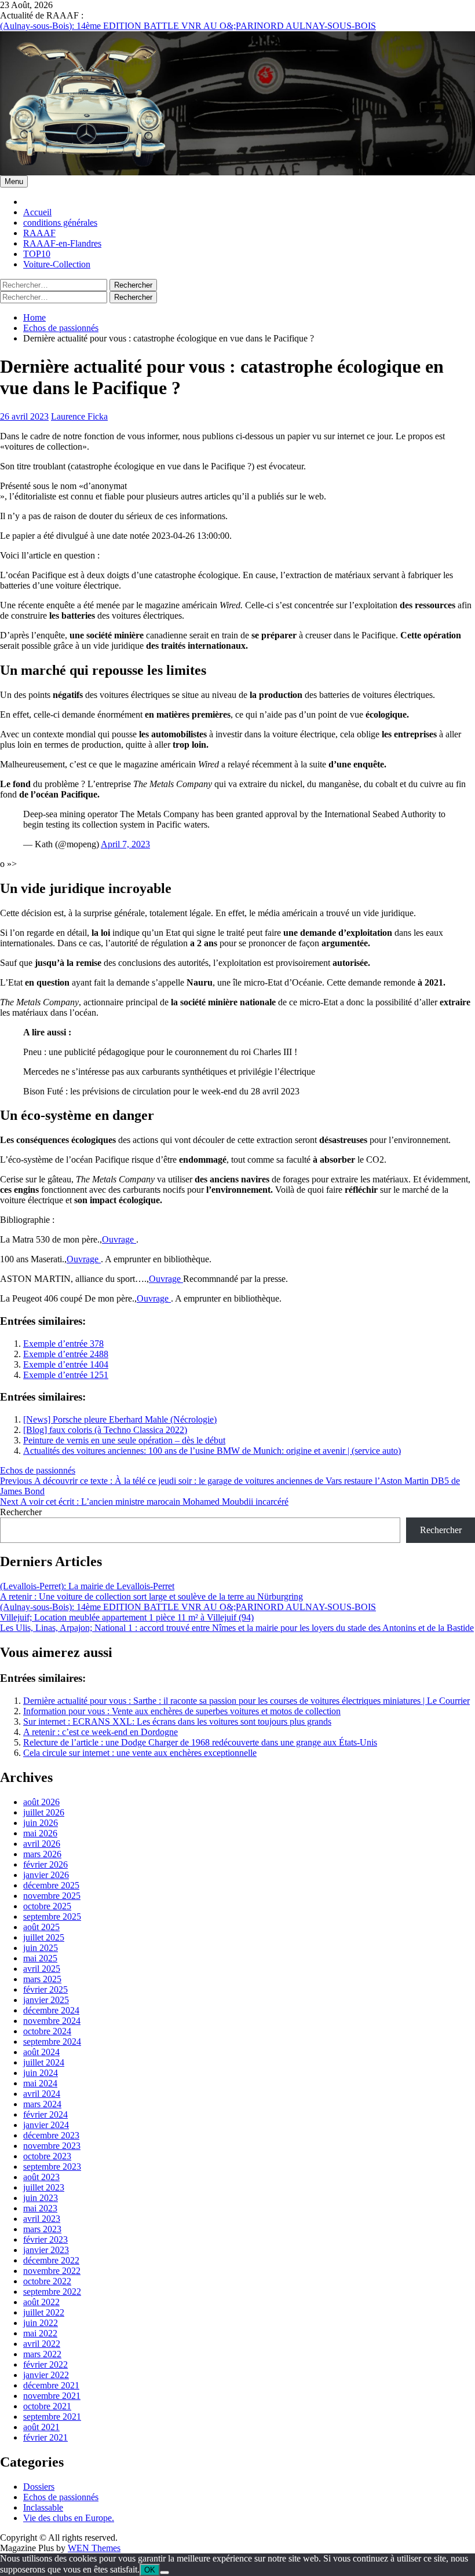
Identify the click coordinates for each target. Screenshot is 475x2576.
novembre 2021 (52, 2396)
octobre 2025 (47, 1906)
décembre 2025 (51, 1885)
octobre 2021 (47, 2406)
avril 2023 (42, 2219)
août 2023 (41, 2177)
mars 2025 (42, 1979)
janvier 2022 (46, 2375)
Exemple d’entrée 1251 (66, 1375)
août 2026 (41, 1802)
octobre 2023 (47, 2156)
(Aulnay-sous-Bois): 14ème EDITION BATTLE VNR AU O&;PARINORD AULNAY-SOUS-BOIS (188, 25)
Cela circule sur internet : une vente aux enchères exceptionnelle (140, 1753)
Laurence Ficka (79, 416)
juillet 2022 (44, 2312)
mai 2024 (40, 2083)
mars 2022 (42, 2354)
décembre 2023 (51, 2135)
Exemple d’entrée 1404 (66, 1364)
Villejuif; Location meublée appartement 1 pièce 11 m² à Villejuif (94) (127, 1617)
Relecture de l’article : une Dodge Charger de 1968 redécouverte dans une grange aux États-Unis (200, 1742)
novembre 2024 (52, 2021)
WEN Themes (94, 2548)
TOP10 (37, 254)
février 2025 (45, 1989)
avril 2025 (42, 1969)
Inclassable (43, 2507)
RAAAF (39, 233)
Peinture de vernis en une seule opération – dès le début (124, 1440)
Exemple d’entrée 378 (63, 1344)
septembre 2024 (52, 2042)
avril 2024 (42, 2094)
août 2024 (41, 2052)
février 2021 (45, 2437)
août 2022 (41, 2302)
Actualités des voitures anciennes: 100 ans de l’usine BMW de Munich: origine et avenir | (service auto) (212, 1451)
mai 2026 (40, 1833)
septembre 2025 (52, 1917)
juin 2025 (41, 1948)
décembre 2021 (51, 2385)
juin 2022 (41, 2323)
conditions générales (60, 223)
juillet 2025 (44, 1937)
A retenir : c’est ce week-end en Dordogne (101, 1732)
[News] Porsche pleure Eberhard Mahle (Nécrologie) (120, 1419)
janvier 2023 (46, 2250)
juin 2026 (41, 1823)
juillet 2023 (44, 2187)
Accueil (37, 212)
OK (150, 2570)
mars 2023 (42, 2229)
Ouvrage (119, 1239)
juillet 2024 (44, 2062)
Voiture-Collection (57, 264)
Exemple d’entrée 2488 (66, 1354)
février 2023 (45, 2239)
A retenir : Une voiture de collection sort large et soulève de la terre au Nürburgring (151, 1596)
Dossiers (39, 2487)
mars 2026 (42, 1854)
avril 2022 (42, 2344)
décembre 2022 (51, 2260)
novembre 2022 (52, 2271)
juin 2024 (41, 2073)
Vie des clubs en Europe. (69, 2518)
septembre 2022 (52, 2292)
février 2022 (45, 2364)
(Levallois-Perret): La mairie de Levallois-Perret (87, 1586)
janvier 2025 (46, 2000)
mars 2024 (42, 2104)
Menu (14, 181)
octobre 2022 (47, 2281)
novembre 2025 (52, 1896)
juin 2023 (41, 2198)
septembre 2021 (52, 2417)
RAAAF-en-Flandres (62, 243)
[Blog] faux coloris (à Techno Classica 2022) (105, 1430)
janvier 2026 (46, 1875)
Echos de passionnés (38, 1470)
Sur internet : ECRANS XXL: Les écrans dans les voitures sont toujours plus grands (177, 1721)
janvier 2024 (46, 2125)
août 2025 (41, 1927)
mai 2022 (40, 2333)
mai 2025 (40, 1958)
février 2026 (45, 1864)
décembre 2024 (51, 2010)
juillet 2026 (44, 1812)
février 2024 (45, 2114)
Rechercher (21, 1512)
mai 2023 (40, 2208)
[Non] (165, 2573)
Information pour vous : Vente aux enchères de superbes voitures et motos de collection (182, 1711)
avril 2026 (42, 1844)
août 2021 (41, 2427)
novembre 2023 (52, 2146)
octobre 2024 (47, 2031)
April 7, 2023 (125, 844)
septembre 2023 (52, 2167)
